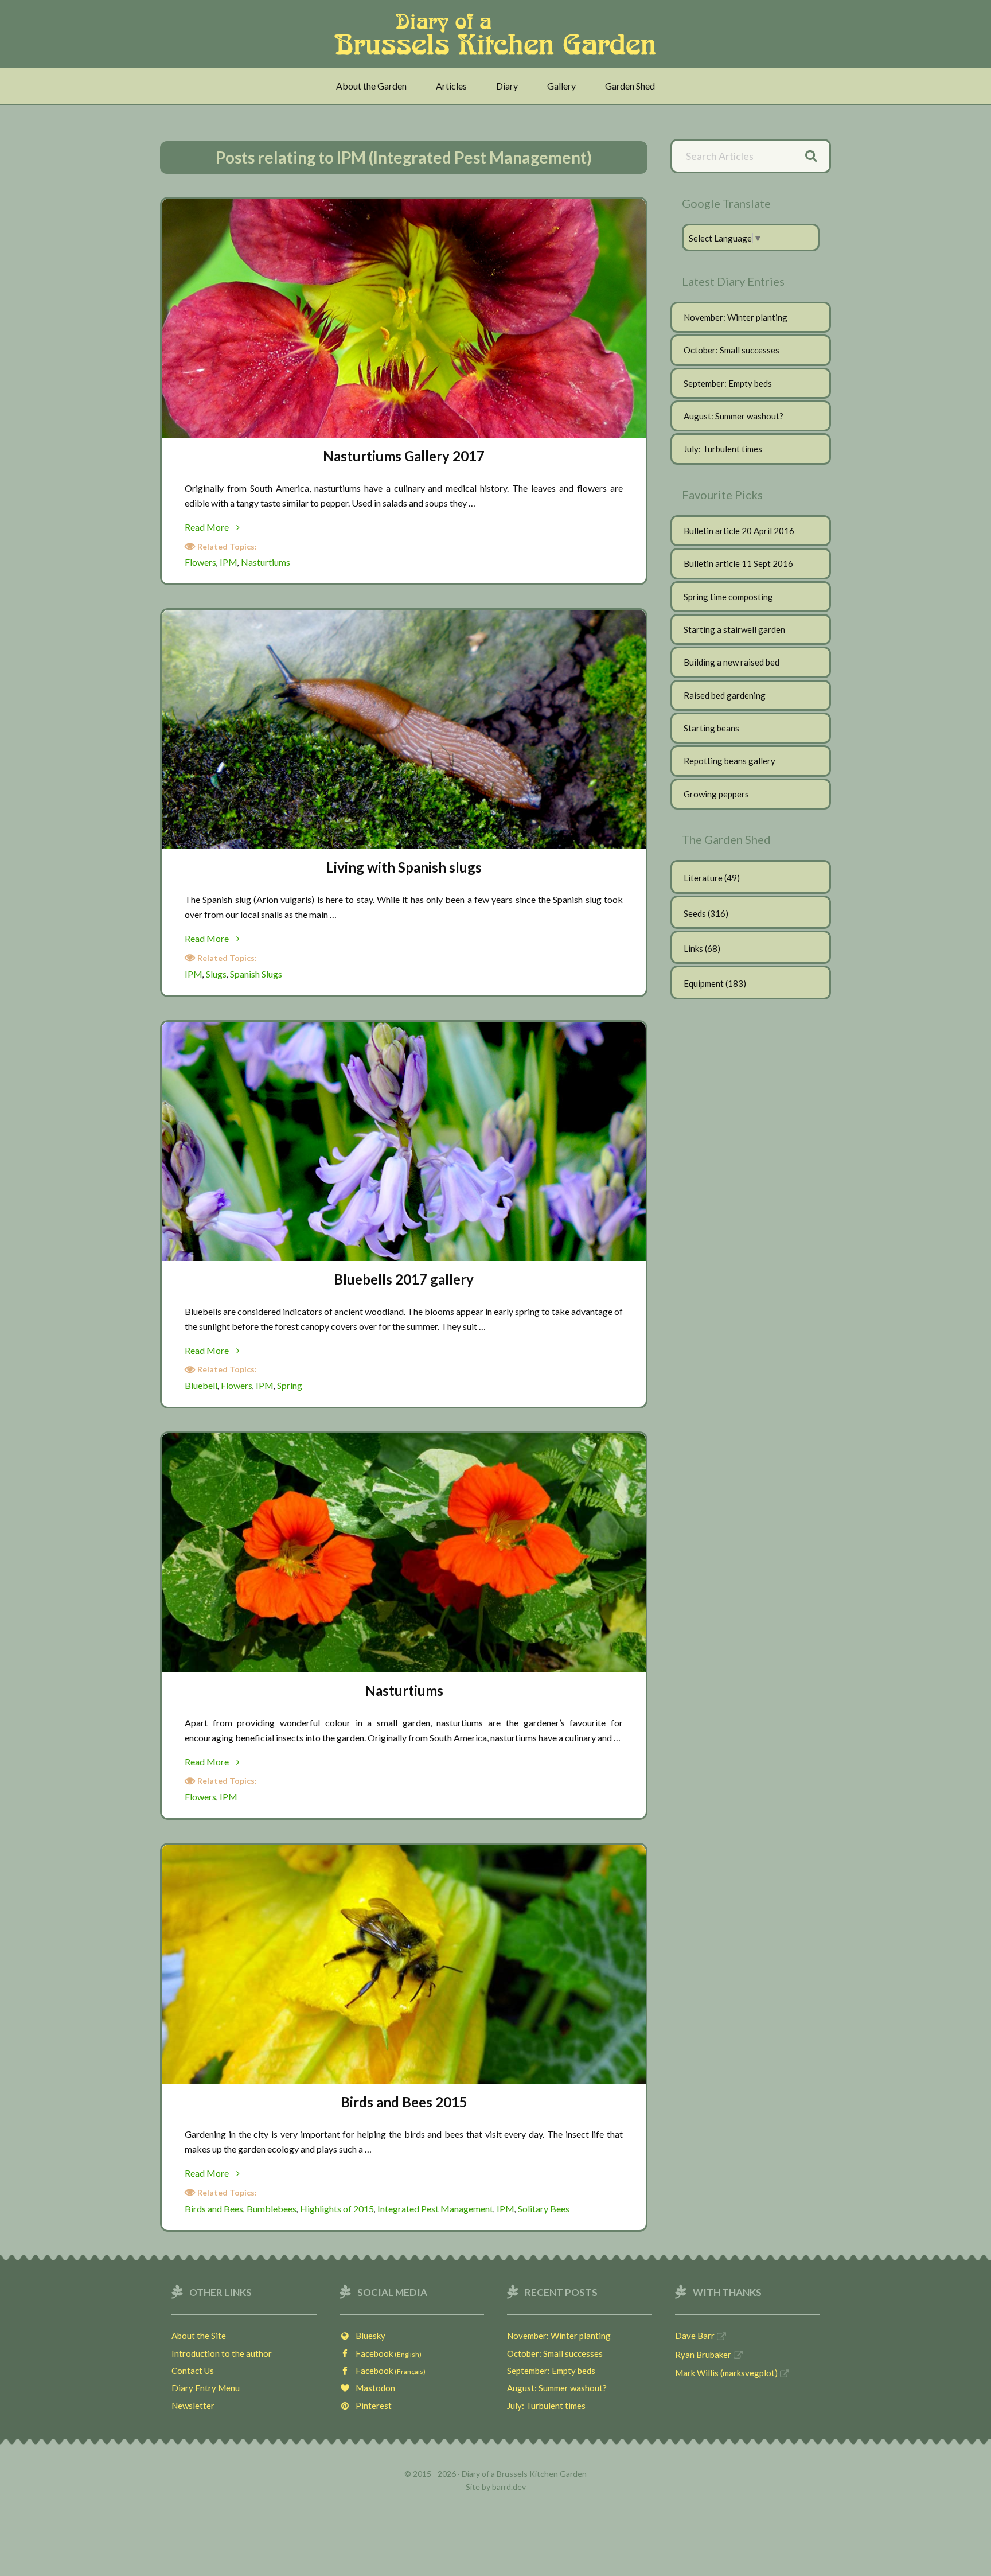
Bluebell (201, 1385)
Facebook (386, 2353)
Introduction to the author (222, 2353)
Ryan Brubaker (703, 2355)
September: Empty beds (728, 383)
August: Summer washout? (734, 416)
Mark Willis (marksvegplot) (726, 2373)
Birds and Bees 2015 (404, 2102)
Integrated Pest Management (435, 2209)
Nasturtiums (266, 562)
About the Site (199, 2336)
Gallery (561, 86)
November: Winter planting (736, 317)
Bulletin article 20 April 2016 (739, 531)
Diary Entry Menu (206, 2388)
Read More (232, 528)
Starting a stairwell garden (734, 629)
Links (693, 948)
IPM (229, 562)
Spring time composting (728, 597)
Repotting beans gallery (729, 761)
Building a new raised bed (731, 662)
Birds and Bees (214, 2209)
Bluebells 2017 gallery (404, 1279)
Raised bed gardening (725, 695)
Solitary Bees (544, 2209)
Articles (451, 86)
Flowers (200, 562)
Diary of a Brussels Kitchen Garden (499, 34)
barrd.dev (509, 2487)
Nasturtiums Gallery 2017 (404, 456)
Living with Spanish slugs (404, 867)
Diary (507, 86)
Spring (290, 1385)
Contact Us (193, 2371)
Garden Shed (630, 86)
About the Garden (371, 86)
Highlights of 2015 (337, 2209)
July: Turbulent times (723, 449)
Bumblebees (272, 2209)
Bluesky (368, 2336)
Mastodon (373, 2388)
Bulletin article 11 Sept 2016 (738, 563)
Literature (703, 878)
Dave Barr (695, 2336)
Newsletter (193, 2406)
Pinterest (371, 2406)
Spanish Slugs (256, 974)
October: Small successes (731, 350)
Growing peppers (716, 794)
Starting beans (711, 728)
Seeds (695, 913)
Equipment (704, 983)
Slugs (216, 974)
